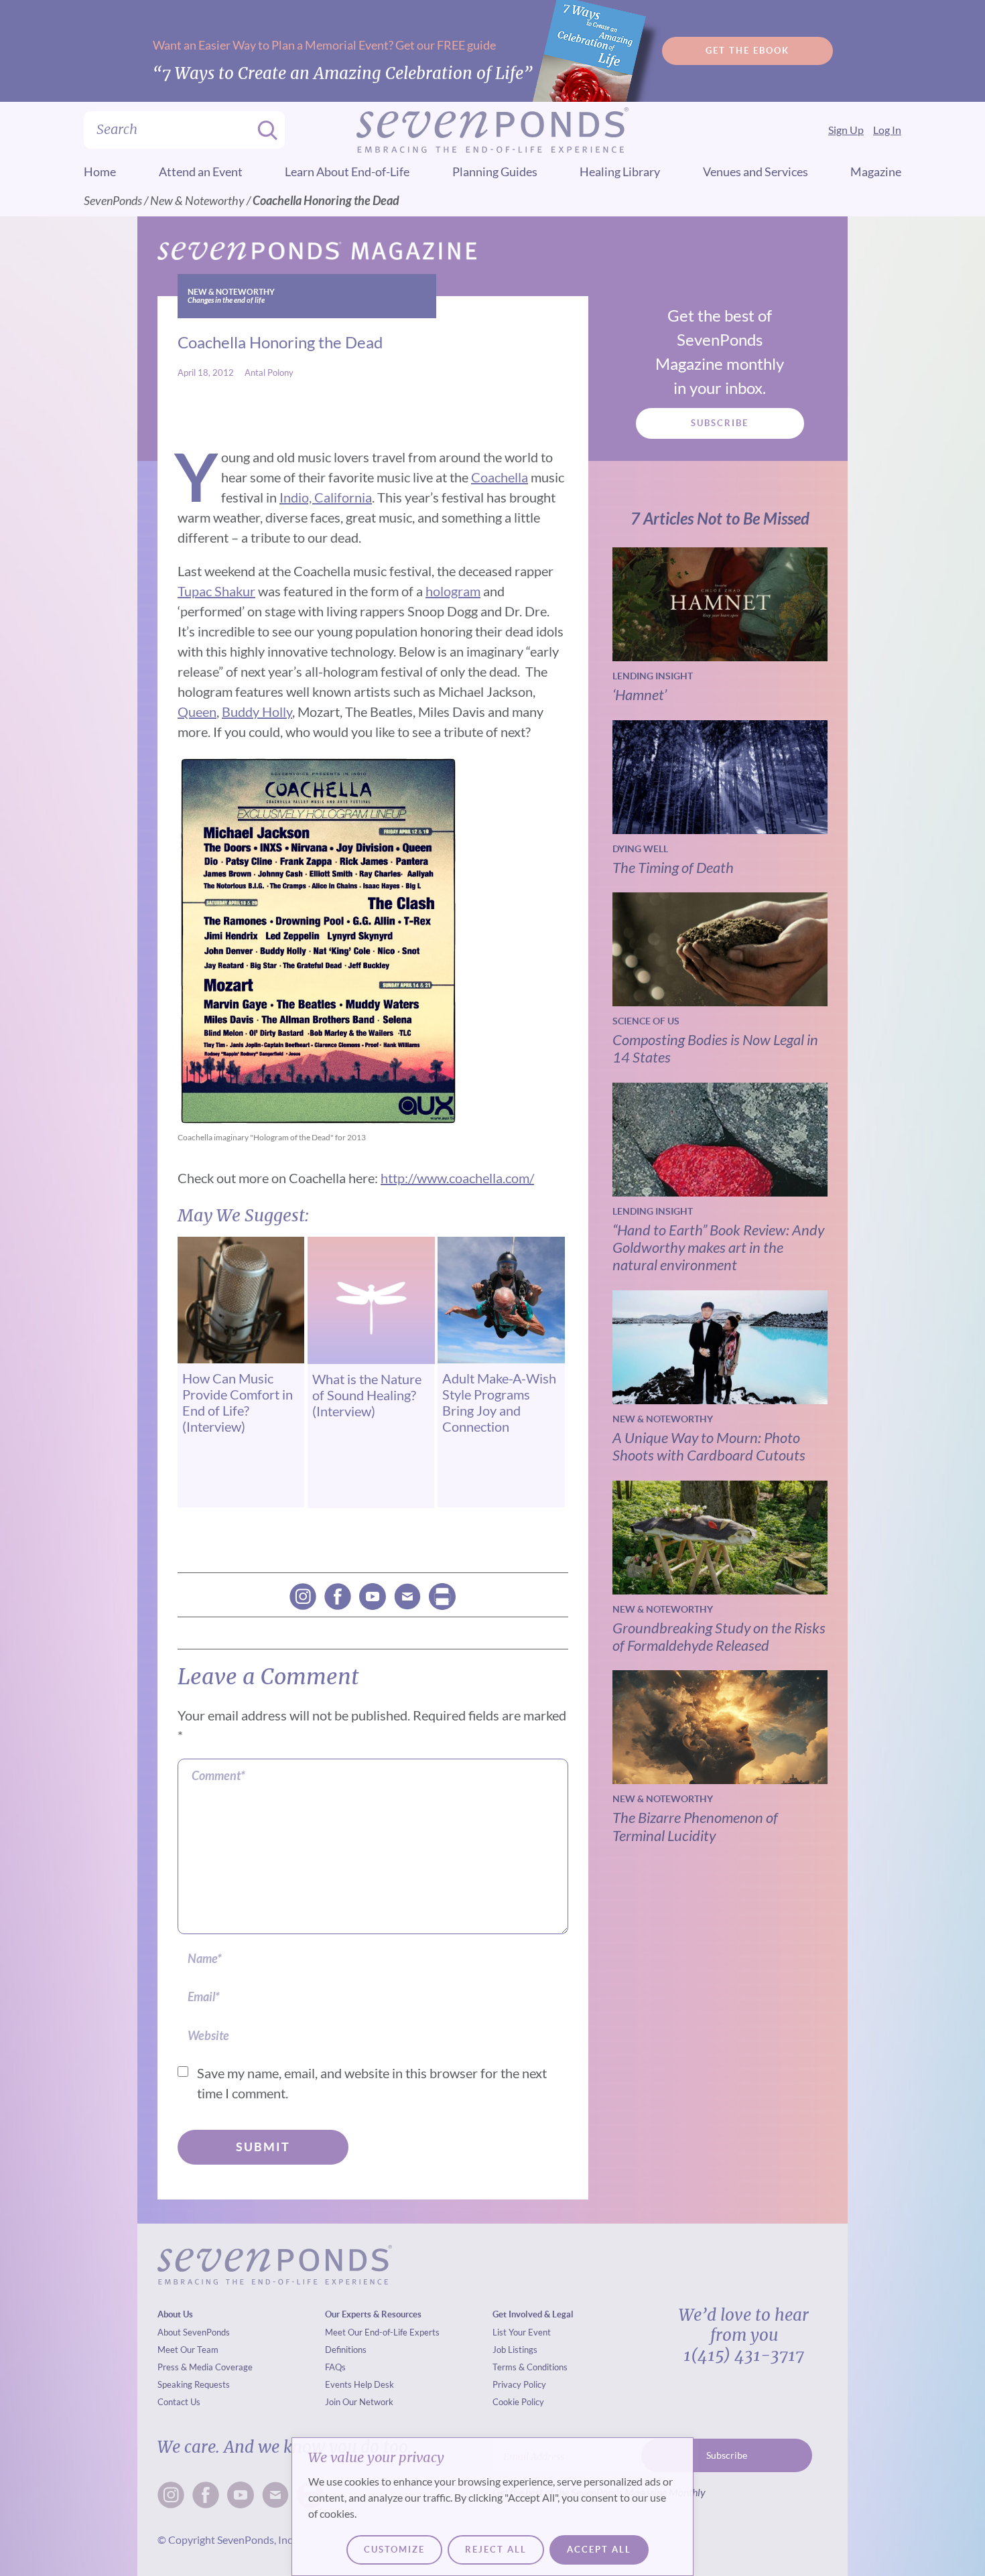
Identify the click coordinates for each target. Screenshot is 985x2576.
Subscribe (720, 423)
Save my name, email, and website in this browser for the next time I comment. (372, 2083)
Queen (197, 711)
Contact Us (179, 2402)
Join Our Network (359, 2402)
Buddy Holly (257, 711)
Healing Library (620, 172)
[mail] (407, 1597)
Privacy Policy (519, 2384)
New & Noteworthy (197, 200)
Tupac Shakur (216, 591)
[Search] (263, 130)
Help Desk (374, 2384)
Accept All (599, 2550)
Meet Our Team (188, 2350)
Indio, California (326, 497)
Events (338, 2384)
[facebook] (338, 1597)
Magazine (876, 172)
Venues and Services (756, 172)
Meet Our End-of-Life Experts (382, 2332)
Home (100, 172)
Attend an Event (201, 172)
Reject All (496, 2550)
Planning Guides (495, 172)
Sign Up (846, 130)
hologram (453, 591)
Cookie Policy (518, 2402)
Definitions (346, 2350)
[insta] (303, 1597)
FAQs (335, 2367)
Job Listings (515, 2350)
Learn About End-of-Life (347, 172)
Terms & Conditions (530, 2367)
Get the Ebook (747, 51)
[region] (492, 2507)
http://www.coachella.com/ (457, 1178)
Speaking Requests (194, 2384)
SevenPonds (113, 200)
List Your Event (522, 2332)
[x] (373, 1597)
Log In (887, 130)
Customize (394, 2550)
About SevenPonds (194, 2332)
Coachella (500, 477)
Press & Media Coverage (205, 2367)
